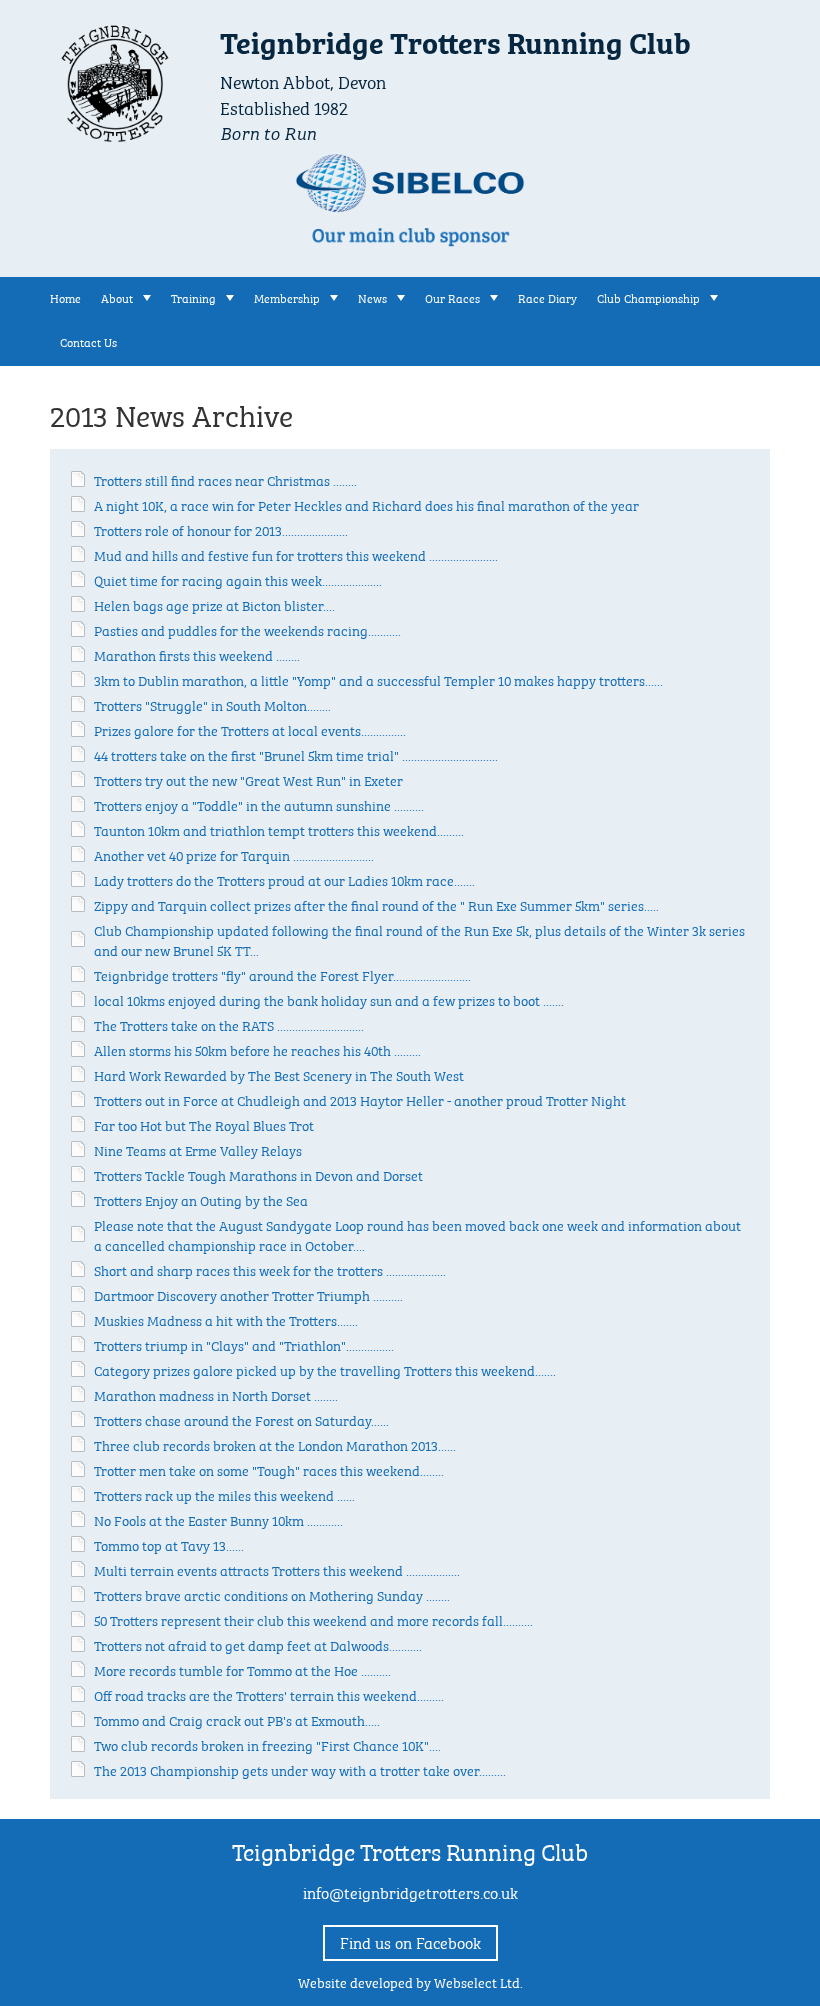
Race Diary (547, 297)
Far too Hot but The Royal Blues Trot (204, 1124)
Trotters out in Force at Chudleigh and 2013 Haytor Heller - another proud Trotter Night (360, 1099)
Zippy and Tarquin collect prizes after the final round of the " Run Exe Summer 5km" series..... (376, 904)
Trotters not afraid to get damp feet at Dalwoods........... (258, 1644)
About (117, 297)
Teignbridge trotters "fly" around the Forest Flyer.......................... (282, 974)
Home (65, 297)
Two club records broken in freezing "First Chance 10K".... (267, 1744)
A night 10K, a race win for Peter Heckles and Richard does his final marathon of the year (366, 504)
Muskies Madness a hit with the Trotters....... (226, 1319)
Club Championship (648, 297)
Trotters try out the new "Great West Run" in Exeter (248, 779)
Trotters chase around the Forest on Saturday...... (241, 1419)
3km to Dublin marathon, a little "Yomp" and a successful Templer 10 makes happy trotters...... (378, 679)
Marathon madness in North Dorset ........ (216, 1394)
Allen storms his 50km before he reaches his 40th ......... (257, 1049)
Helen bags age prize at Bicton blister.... (214, 604)
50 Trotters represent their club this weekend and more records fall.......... (313, 1619)
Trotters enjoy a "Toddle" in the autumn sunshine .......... (259, 804)
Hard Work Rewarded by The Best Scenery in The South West (279, 1074)
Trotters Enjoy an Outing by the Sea (201, 1199)
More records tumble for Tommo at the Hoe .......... (242, 1669)
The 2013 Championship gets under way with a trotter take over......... (300, 1769)
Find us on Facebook (410, 1941)
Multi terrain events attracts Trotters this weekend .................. (277, 1569)
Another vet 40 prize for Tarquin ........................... (234, 854)
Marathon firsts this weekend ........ (197, 654)
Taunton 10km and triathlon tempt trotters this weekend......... (279, 829)
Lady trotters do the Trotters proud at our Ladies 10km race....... (284, 879)
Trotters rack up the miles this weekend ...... (224, 1494)
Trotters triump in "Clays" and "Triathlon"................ (244, 1344)
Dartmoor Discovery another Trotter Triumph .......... (248, 1294)
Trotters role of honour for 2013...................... (221, 529)
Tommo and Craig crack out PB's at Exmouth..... (237, 1719)
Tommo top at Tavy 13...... (169, 1544)
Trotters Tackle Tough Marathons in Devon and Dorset (258, 1174)
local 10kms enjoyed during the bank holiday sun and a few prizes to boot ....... (329, 999)
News (372, 297)
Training (193, 297)
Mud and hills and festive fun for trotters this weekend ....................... (296, 554)
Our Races (452, 297)
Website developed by (410, 1981)
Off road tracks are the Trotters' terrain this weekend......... (269, 1694)
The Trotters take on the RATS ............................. (229, 1024)
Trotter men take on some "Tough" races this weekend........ (269, 1469)
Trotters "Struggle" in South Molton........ (212, 704)
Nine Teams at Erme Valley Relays (198, 1149)
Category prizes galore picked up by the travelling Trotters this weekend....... (325, 1369)
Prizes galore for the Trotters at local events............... (250, 729)
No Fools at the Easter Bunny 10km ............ (218, 1519)
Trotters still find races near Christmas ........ (225, 479)
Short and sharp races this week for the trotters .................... (270, 1269)
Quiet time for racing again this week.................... (238, 579)
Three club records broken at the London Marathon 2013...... (275, 1444)
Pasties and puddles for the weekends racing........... (247, 629)
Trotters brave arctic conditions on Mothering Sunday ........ (272, 1594)
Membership (287, 297)
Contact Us (88, 341)
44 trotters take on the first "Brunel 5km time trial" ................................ (296, 754)
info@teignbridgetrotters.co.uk (410, 1891)
